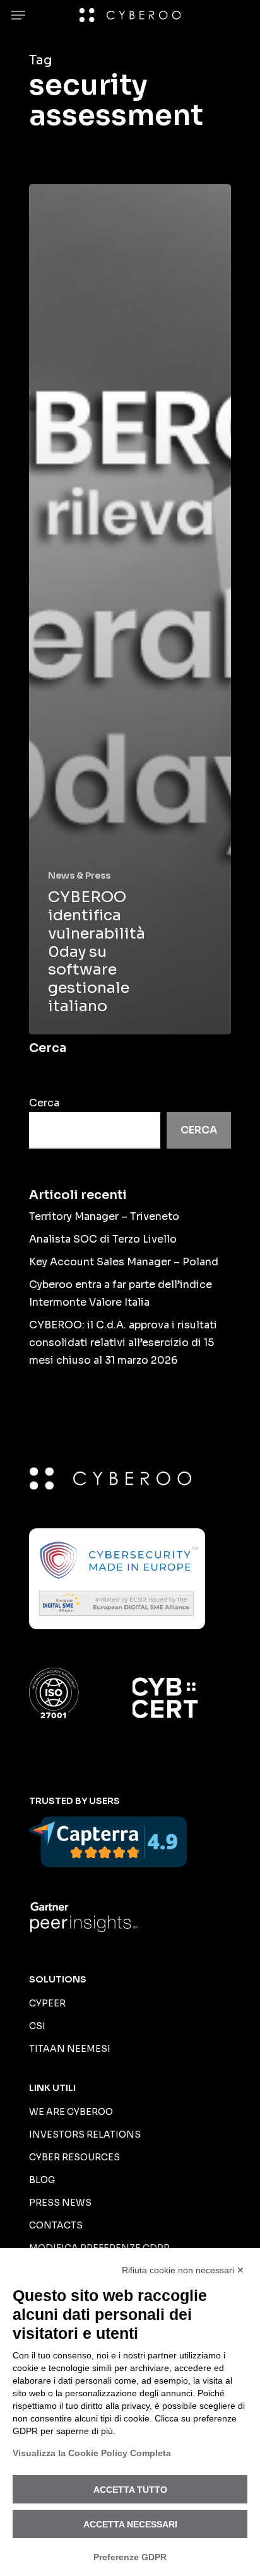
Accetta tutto (130, 2490)
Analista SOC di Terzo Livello (103, 1239)
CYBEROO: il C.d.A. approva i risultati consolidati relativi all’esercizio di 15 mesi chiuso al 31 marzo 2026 (123, 1343)
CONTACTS (56, 2225)
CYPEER (47, 2003)
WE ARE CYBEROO (71, 2112)
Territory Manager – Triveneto (104, 1216)
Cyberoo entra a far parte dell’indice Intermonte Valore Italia (121, 1293)
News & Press (79, 875)
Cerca (44, 1103)
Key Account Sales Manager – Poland (124, 1262)
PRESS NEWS (60, 2203)
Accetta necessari (130, 2524)
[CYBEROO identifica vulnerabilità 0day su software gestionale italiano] (130, 609)
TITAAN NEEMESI (70, 2049)
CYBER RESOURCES (74, 2157)
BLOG (42, 2180)
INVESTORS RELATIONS (85, 2134)
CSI (37, 2026)
